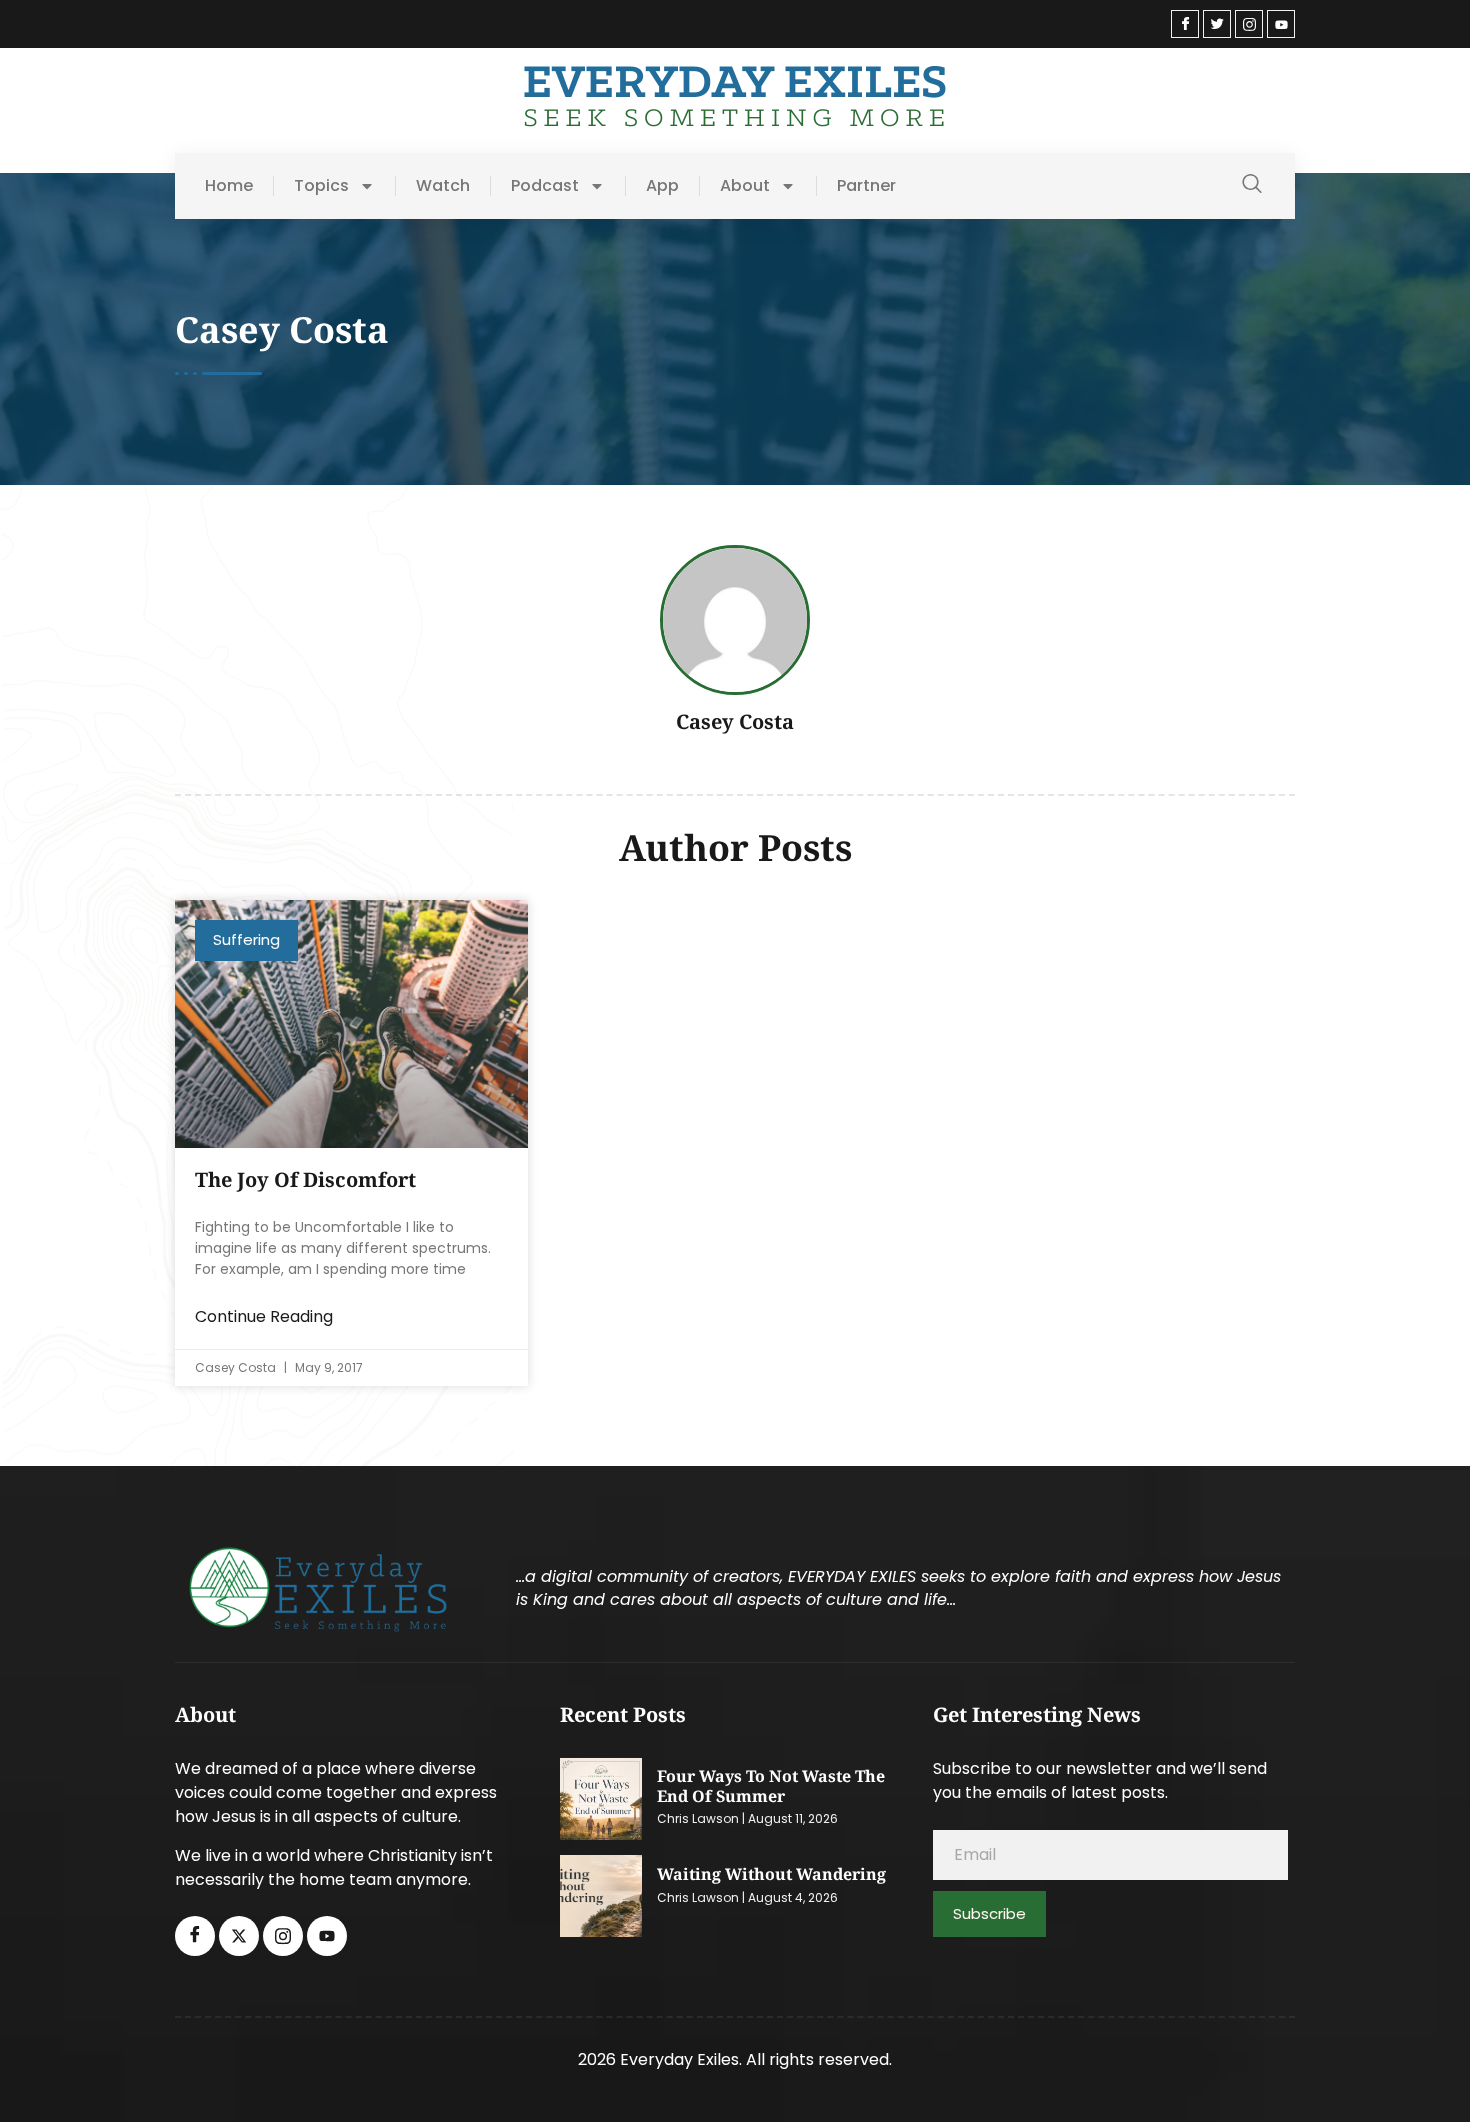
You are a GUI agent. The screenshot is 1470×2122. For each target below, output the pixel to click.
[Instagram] (1249, 24)
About (745, 186)
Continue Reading (264, 1316)
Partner (866, 186)
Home (229, 186)
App (662, 186)
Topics (321, 186)
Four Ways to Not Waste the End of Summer (771, 1786)
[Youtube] (1281, 24)
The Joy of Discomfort (305, 1179)
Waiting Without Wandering (771, 1874)
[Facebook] (1185, 24)
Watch (443, 186)
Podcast (545, 186)
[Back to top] (1425, 2077)
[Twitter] (1217, 24)
